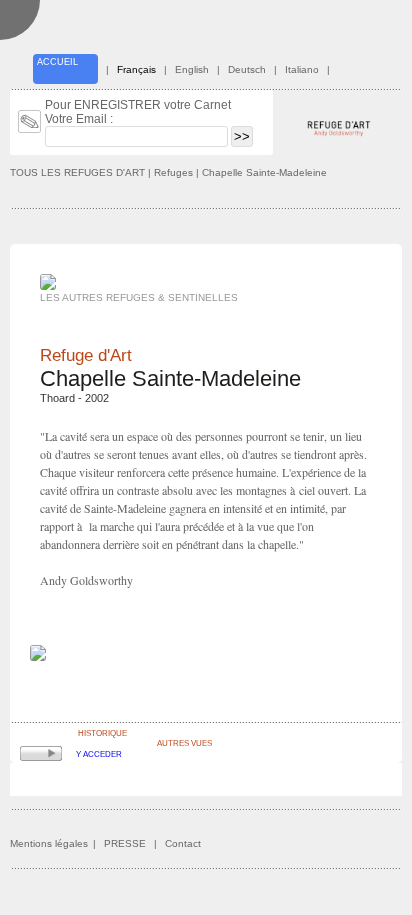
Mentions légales (49, 843)
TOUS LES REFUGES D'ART (77, 172)
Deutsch (247, 69)
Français (136, 69)
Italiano (302, 69)
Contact (183, 843)
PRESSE (125, 843)
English (192, 69)
